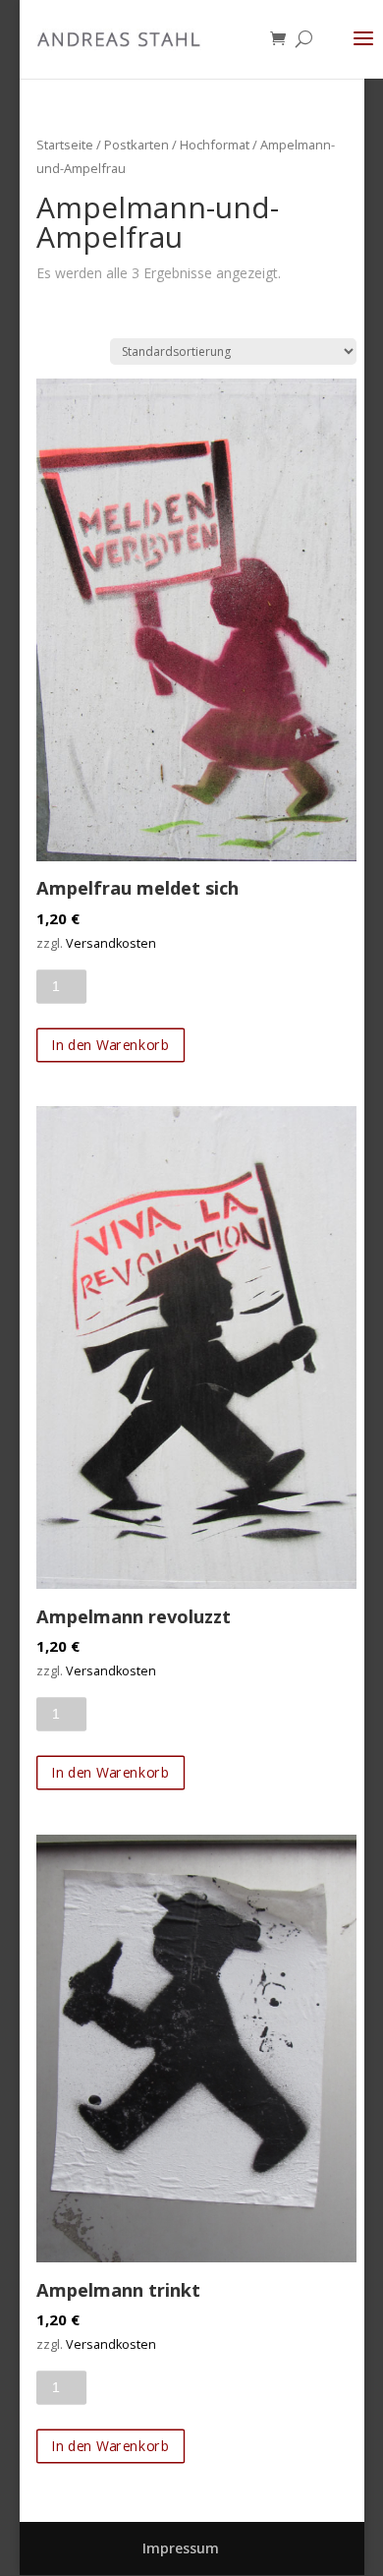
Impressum (181, 2548)
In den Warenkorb (110, 1045)
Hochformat (215, 145)
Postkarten (137, 145)
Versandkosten (111, 943)
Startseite (65, 145)
